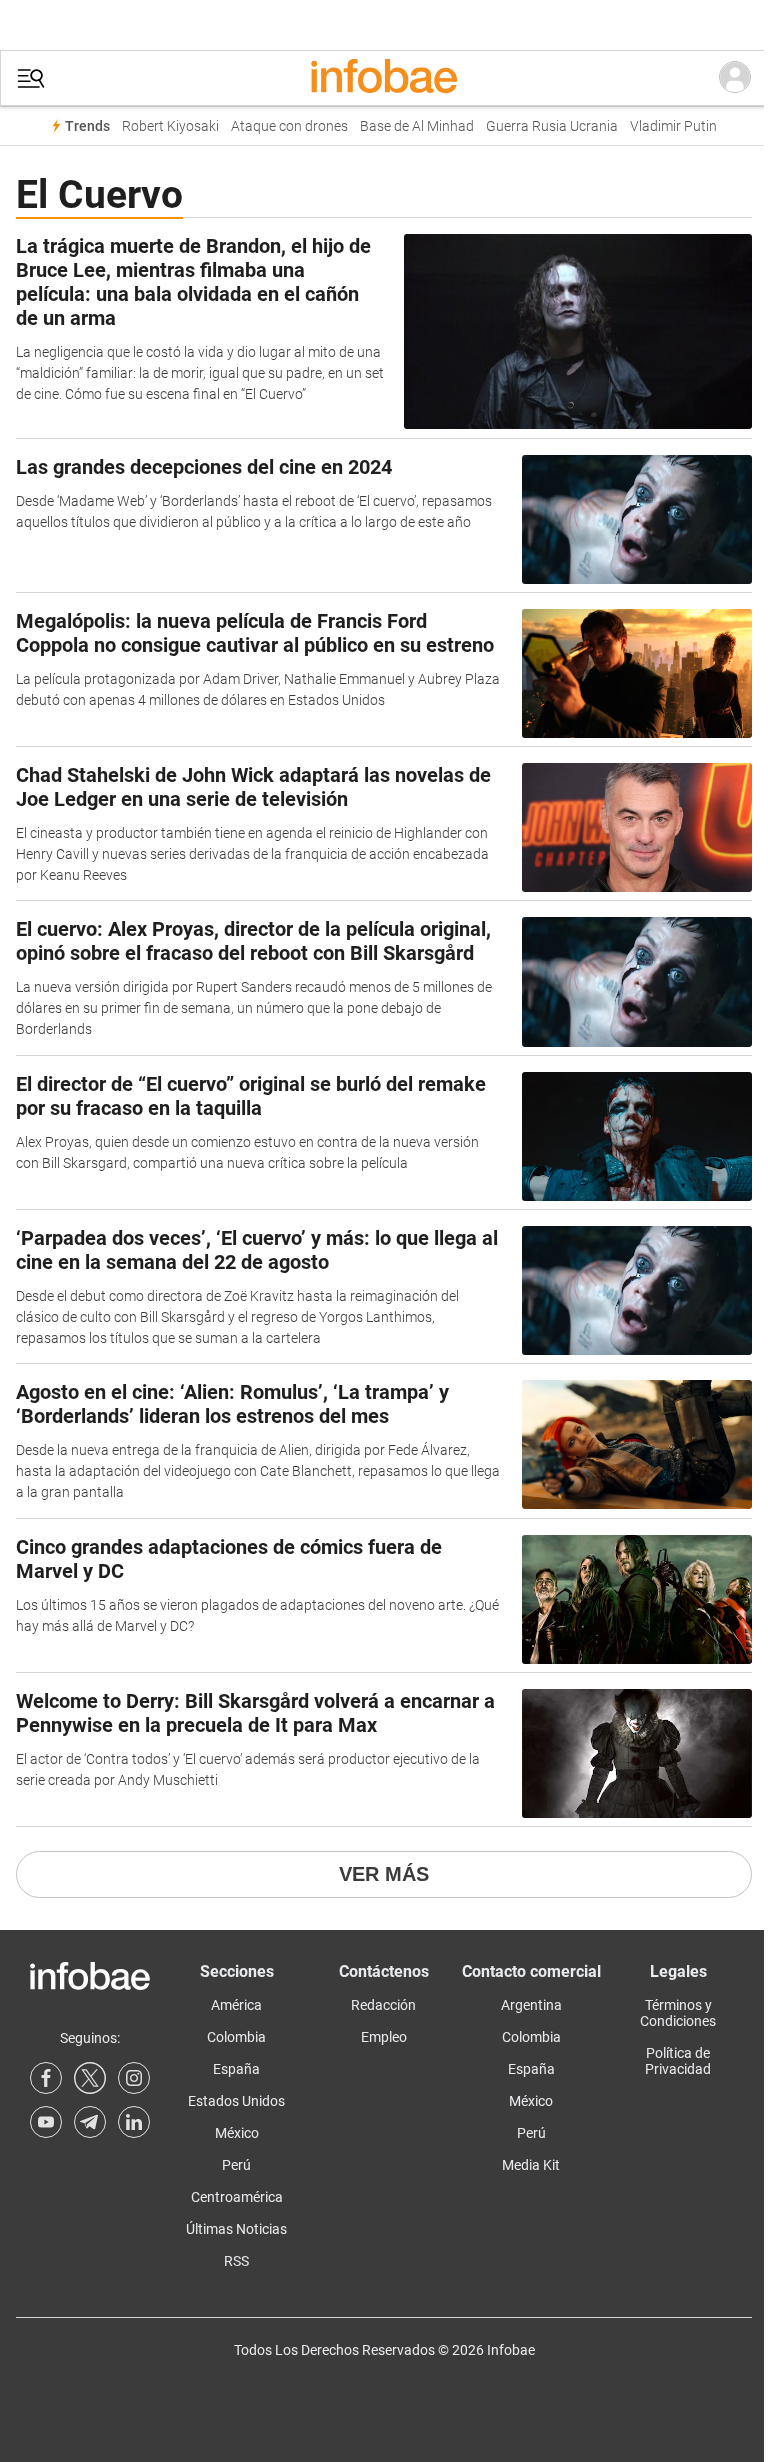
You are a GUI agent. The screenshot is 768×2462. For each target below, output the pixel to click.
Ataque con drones (289, 126)
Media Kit (531, 2165)
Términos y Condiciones (678, 2013)
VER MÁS (384, 1874)
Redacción (383, 2005)
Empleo (384, 2037)
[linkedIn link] (134, 2122)
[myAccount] (735, 78)
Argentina (531, 2005)
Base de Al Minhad (417, 126)
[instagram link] (134, 2078)
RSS (236, 2261)
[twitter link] (90, 2078)
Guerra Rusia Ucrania (552, 126)
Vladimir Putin (673, 126)
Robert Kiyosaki (170, 126)
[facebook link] (46, 2078)
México (237, 2133)
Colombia (236, 2037)
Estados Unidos (236, 2101)
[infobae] (384, 78)
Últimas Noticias (236, 2229)
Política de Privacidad (678, 2061)
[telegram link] (90, 2122)
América (236, 2005)
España (236, 2069)
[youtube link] (46, 2122)
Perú (236, 2165)
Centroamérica (237, 2197)
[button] (31, 78)
